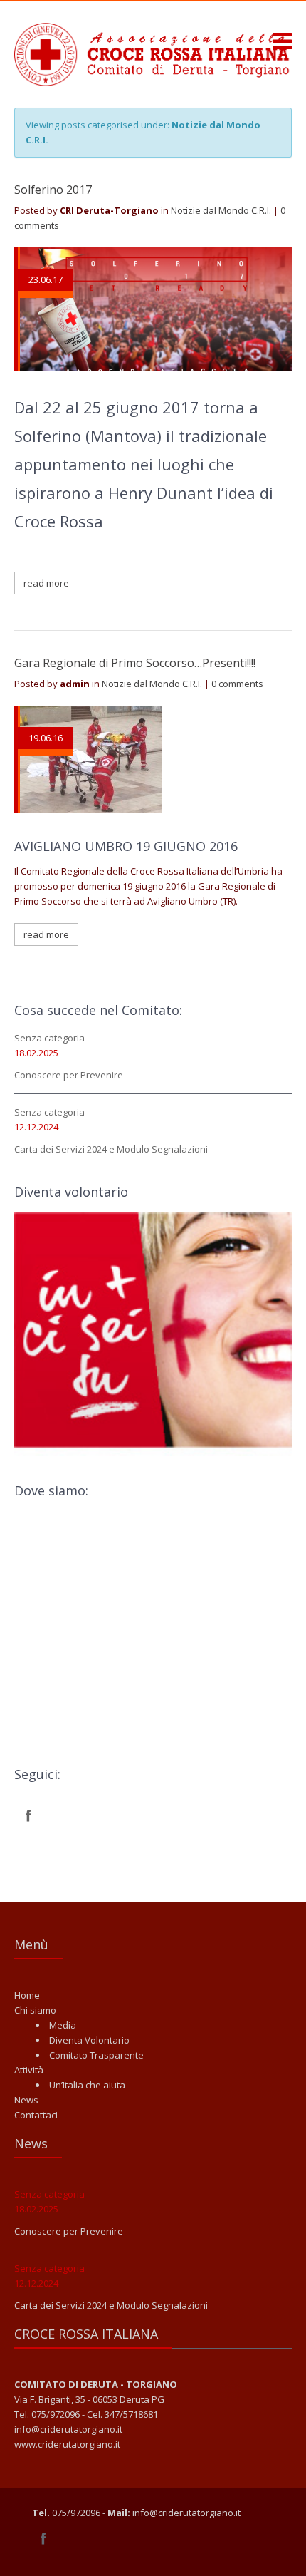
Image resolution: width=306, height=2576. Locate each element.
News (26, 2100)
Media (63, 2025)
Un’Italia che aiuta (87, 2085)
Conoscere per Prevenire (69, 1075)
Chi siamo (35, 2010)
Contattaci (36, 2115)
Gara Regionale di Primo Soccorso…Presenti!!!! (135, 663)
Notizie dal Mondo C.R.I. (221, 210)
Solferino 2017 (53, 190)
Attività (29, 2070)
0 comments (237, 684)
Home (27, 1995)
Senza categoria (49, 1038)
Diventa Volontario (89, 2040)
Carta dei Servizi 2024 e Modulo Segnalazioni (111, 1149)
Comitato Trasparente (96, 2055)
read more (46, 583)
